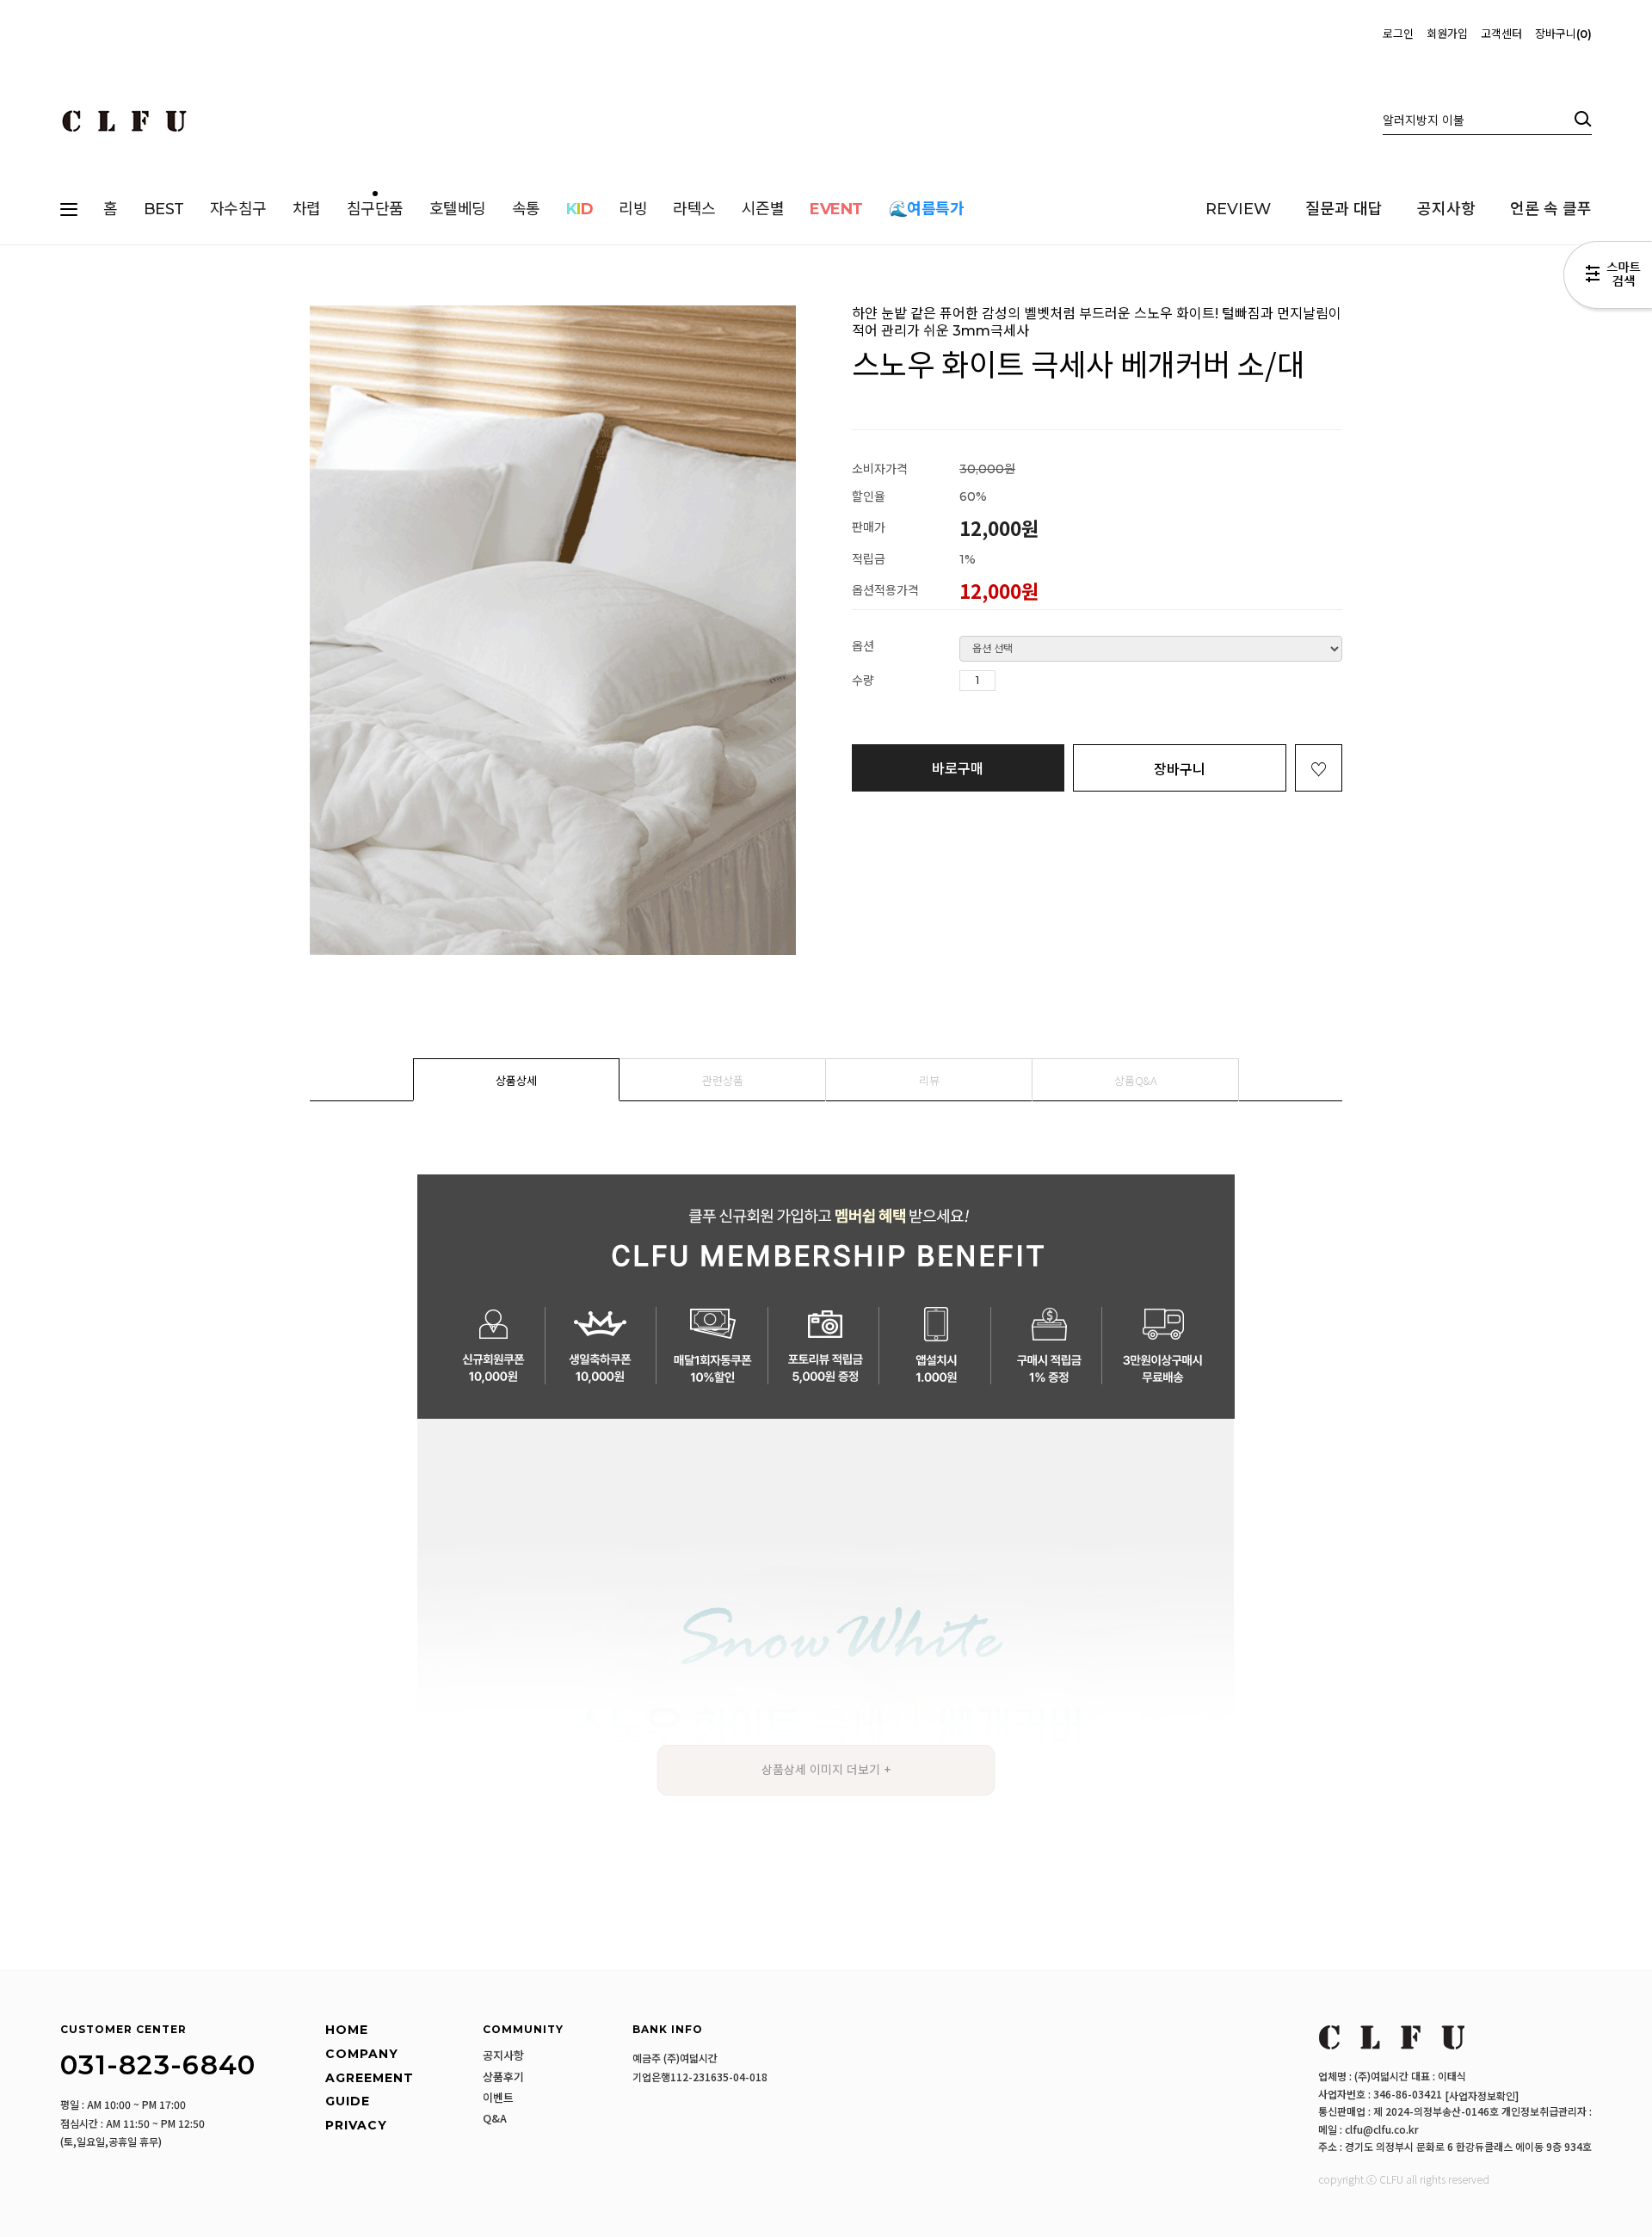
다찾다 (1608, 278)
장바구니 (1561, 34)
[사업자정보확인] (1482, 2095)
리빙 (633, 209)
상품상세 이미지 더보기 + (826, 1770)
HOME (347, 2031)
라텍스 (694, 209)
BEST (164, 209)
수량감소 (1035, 681)
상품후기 (503, 2077)
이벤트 (498, 2098)
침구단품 (375, 209)
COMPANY (362, 2054)
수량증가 (1009, 681)
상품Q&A (1136, 1080)
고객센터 (1501, 34)
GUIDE (348, 2101)
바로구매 (958, 767)
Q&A (495, 2118)
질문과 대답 (1344, 209)
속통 (526, 209)
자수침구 (238, 209)
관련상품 (723, 1080)
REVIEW (1238, 209)
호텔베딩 (458, 209)
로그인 (1398, 34)
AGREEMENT (370, 2078)
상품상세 (516, 1080)
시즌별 (763, 209)
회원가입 (1447, 34)
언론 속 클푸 (1551, 209)
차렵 (307, 209)
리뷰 (929, 1080)
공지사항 (1446, 209)
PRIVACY (356, 2125)
